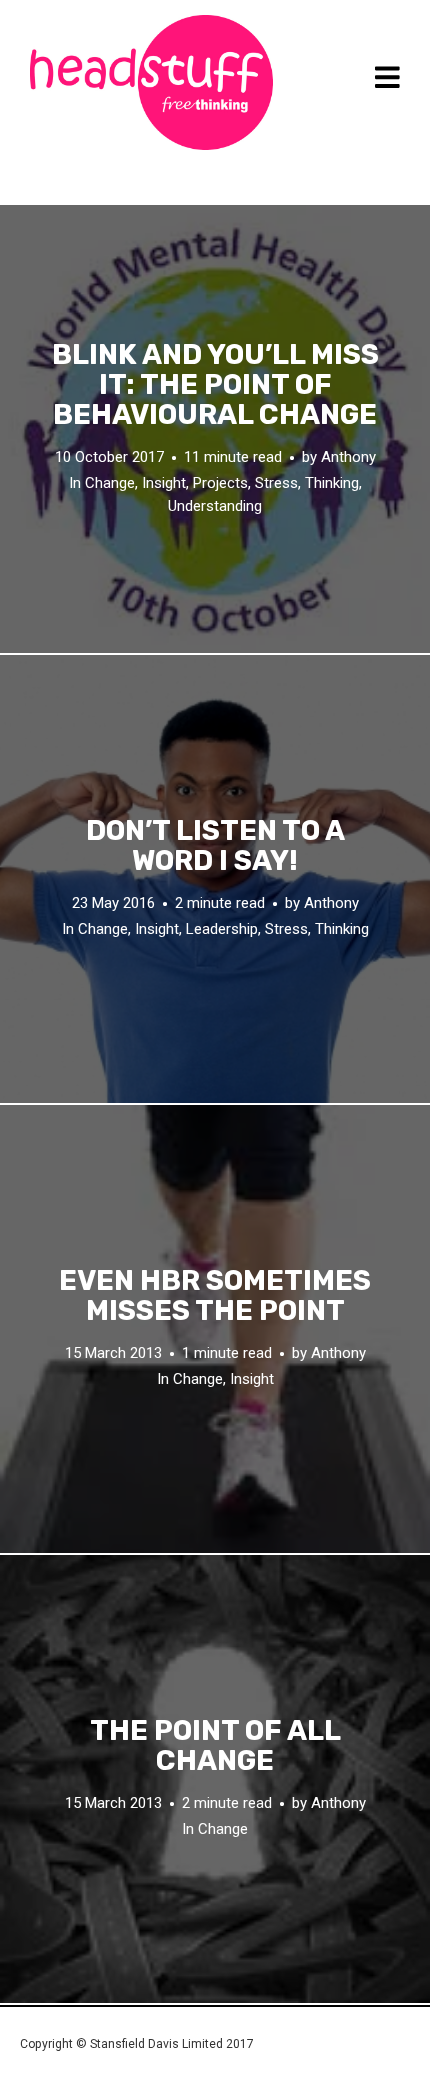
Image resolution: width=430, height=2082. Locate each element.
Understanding (215, 506)
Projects (220, 483)
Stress (276, 483)
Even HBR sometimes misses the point (215, 1296)
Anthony (348, 457)
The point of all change (215, 1746)
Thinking (332, 483)
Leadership (222, 929)
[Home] (152, 82)
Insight (164, 483)
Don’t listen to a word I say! (215, 846)
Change (110, 483)
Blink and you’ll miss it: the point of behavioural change (215, 385)
